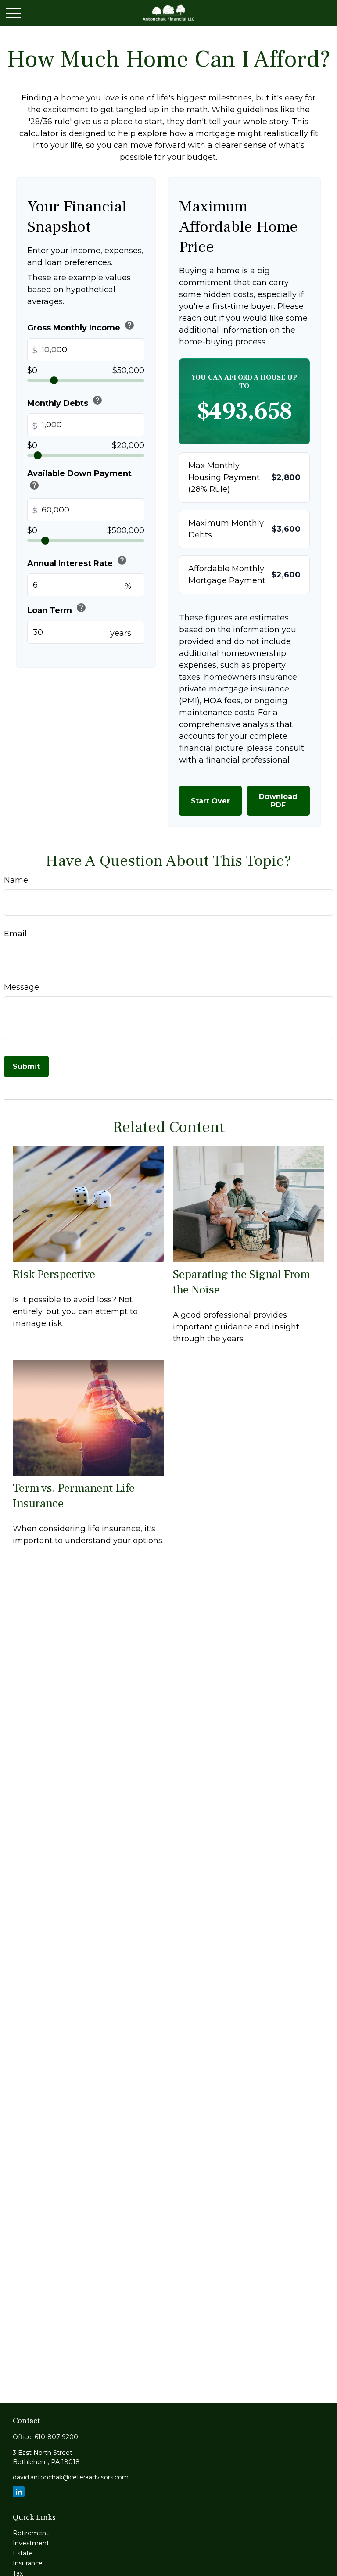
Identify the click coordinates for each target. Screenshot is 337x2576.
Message (22, 987)
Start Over (210, 801)
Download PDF (278, 801)
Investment (31, 2543)
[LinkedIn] (19, 2492)
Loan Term (57, 609)
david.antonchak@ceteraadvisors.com (71, 2477)
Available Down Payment (79, 481)
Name (16, 880)
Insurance (28, 2563)
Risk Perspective (54, 1274)
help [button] (129, 325)
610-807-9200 (56, 2437)
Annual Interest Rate (77, 561)
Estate (23, 2553)
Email (15, 934)
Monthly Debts (65, 401)
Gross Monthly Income (81, 326)
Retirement (31, 2533)
